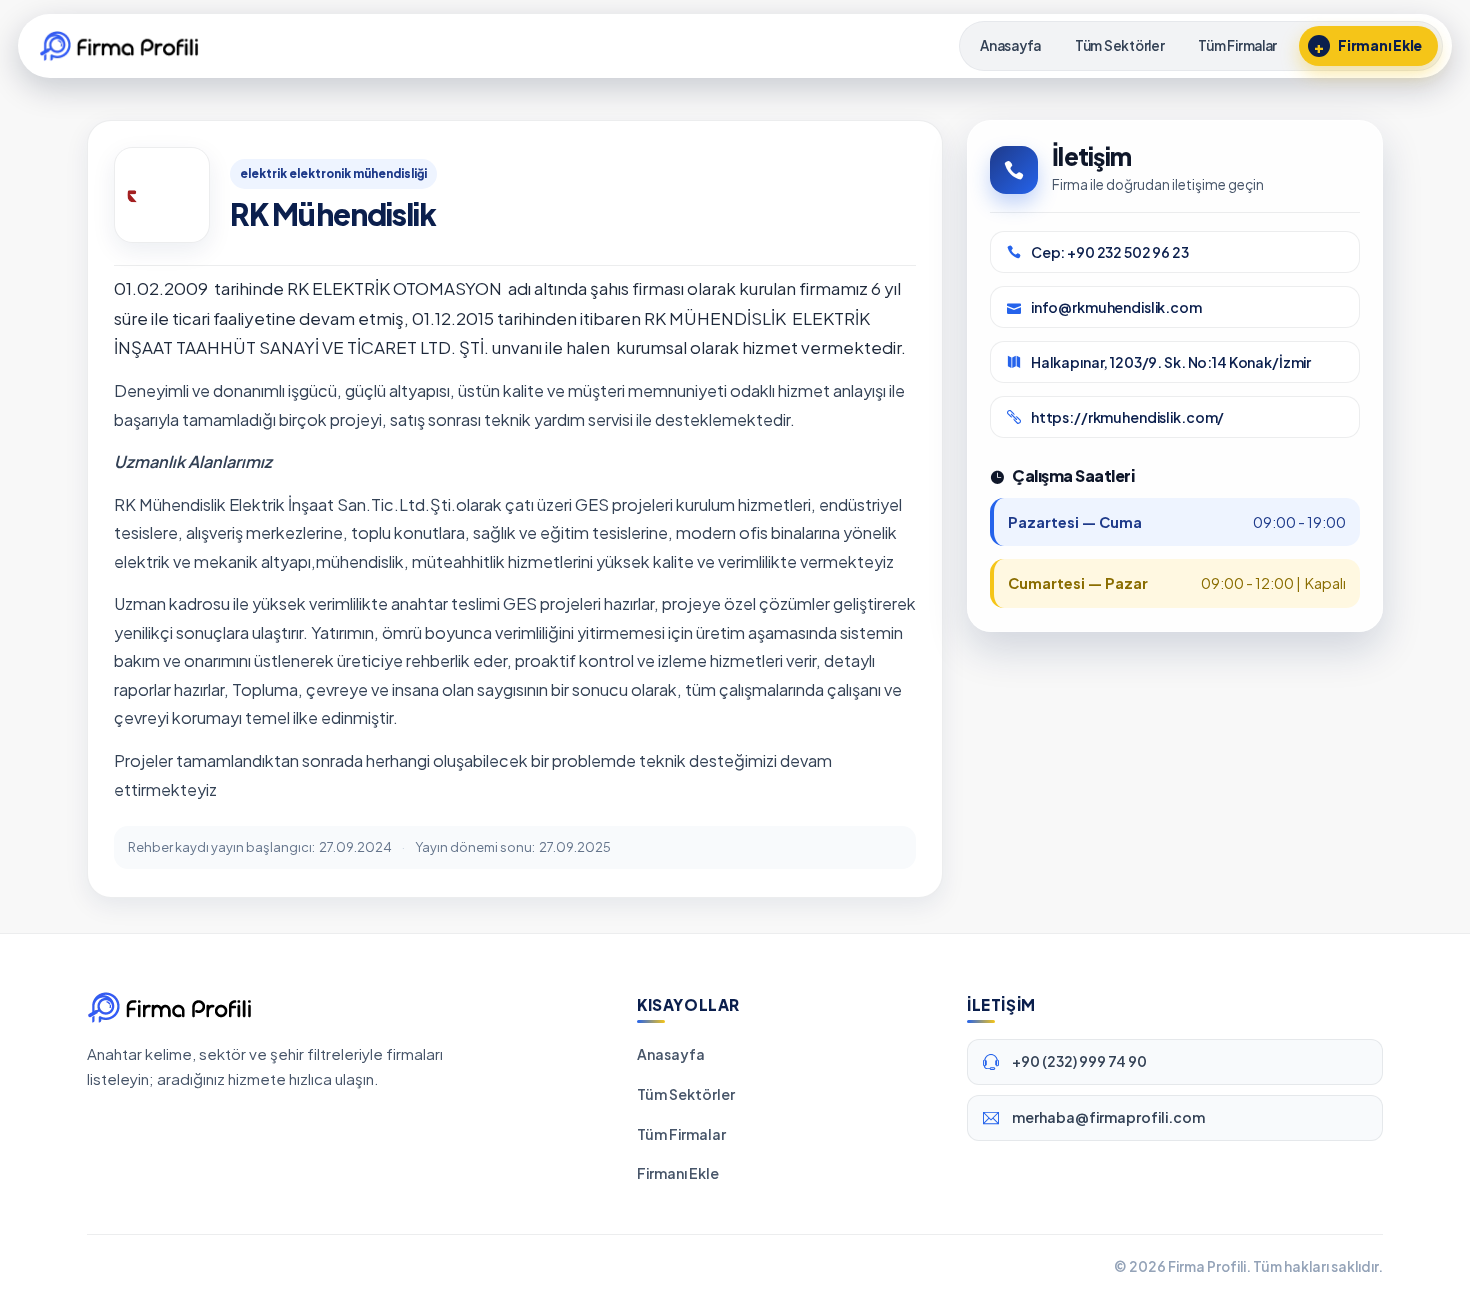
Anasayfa (671, 1054)
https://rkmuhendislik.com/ (1127, 417)
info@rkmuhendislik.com (1116, 307)
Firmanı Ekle (678, 1173)
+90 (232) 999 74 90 (1079, 1061)
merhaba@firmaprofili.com (1108, 1117)
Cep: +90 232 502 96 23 (1110, 252)
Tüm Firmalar (681, 1134)
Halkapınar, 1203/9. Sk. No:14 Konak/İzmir (1171, 362)
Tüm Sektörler (686, 1094)
